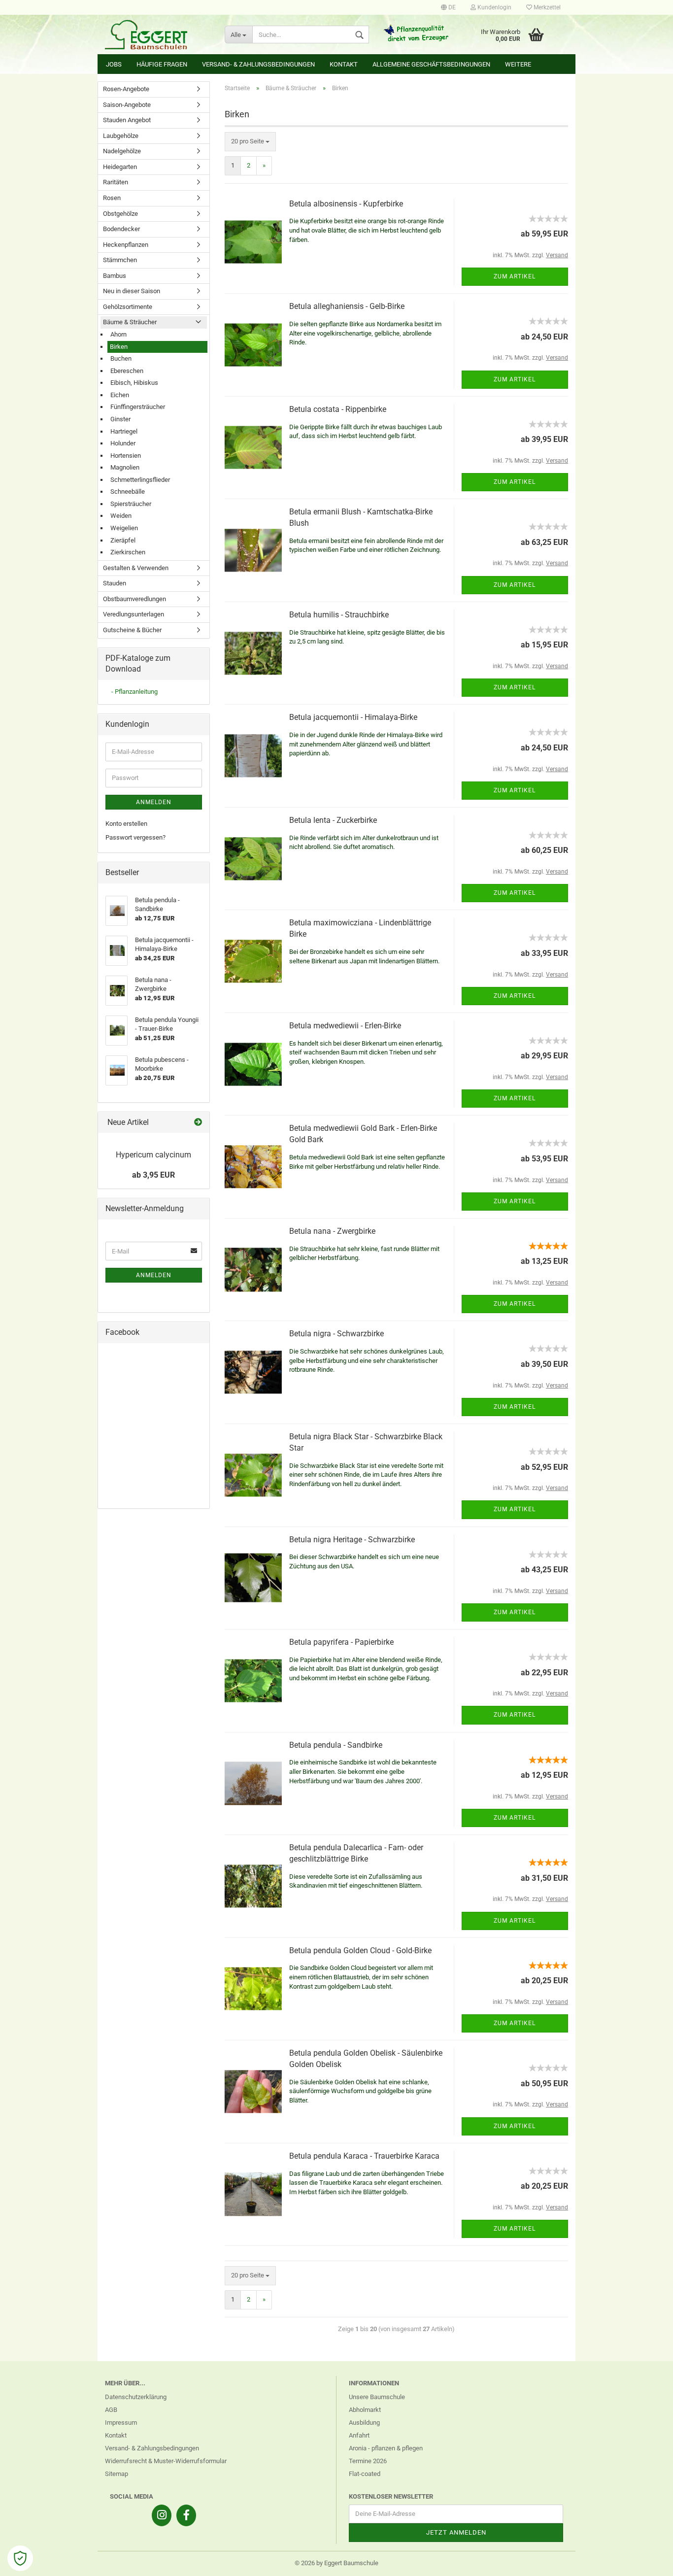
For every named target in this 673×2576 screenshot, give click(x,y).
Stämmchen (120, 260)
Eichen (120, 395)
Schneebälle (128, 491)
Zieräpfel (123, 540)
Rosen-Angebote (126, 89)
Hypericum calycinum (153, 1155)
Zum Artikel (515, 276)
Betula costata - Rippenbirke (338, 409)
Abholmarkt (365, 2410)
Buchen (121, 358)
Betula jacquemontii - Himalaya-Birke (353, 717)
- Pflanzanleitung (135, 692)
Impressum (121, 2423)
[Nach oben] (646, 2561)
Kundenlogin (494, 7)
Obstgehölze (120, 214)
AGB (111, 2410)
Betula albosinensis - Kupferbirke (346, 204)
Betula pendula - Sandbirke (336, 1745)
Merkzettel (546, 7)
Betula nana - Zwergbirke (332, 1231)
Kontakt (344, 64)
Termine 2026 (368, 2461)
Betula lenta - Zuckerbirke (333, 820)
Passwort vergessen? (135, 837)
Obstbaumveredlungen (135, 599)
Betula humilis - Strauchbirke (339, 615)
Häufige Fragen (162, 64)
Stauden (115, 583)
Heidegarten (120, 167)
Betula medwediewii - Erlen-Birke (345, 1026)
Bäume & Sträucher (130, 322)
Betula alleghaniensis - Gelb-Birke (347, 306)
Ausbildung (364, 2423)
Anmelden (154, 802)
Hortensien (126, 456)
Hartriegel (124, 431)
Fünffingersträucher (138, 407)
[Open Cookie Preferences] (20, 2558)
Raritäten (116, 182)
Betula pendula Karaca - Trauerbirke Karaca (364, 2156)
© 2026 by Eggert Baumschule (336, 2563)
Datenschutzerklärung (136, 2397)
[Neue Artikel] (198, 1123)
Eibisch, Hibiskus (134, 383)
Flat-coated (365, 2474)
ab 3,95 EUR (153, 1175)
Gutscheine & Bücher (132, 630)
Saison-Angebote (127, 105)
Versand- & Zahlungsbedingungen (258, 64)
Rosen (112, 198)
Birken (119, 347)
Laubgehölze (121, 136)
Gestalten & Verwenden (136, 568)
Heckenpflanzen (126, 245)
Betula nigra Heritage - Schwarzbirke (352, 1540)
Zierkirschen (128, 552)
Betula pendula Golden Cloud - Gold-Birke (360, 1950)
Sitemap (117, 2474)
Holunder (123, 443)
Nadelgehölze (122, 151)
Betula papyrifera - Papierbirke (341, 1642)
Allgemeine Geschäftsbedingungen (431, 64)
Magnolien (125, 467)
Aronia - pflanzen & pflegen (386, 2448)
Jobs (114, 64)
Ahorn (118, 334)
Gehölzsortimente (128, 307)
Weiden (121, 516)
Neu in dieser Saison (132, 291)
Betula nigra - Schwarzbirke (336, 1334)
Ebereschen (127, 371)
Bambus (115, 276)
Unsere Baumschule (377, 2397)
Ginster (120, 419)
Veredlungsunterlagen (134, 614)
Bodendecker (121, 229)
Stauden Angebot (127, 120)
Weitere (518, 64)
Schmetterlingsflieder (140, 480)
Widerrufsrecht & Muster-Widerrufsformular (166, 2461)
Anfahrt (359, 2435)
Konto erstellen (126, 824)
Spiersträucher (131, 504)
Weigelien (124, 528)
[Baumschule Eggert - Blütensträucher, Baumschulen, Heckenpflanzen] (157, 34)
